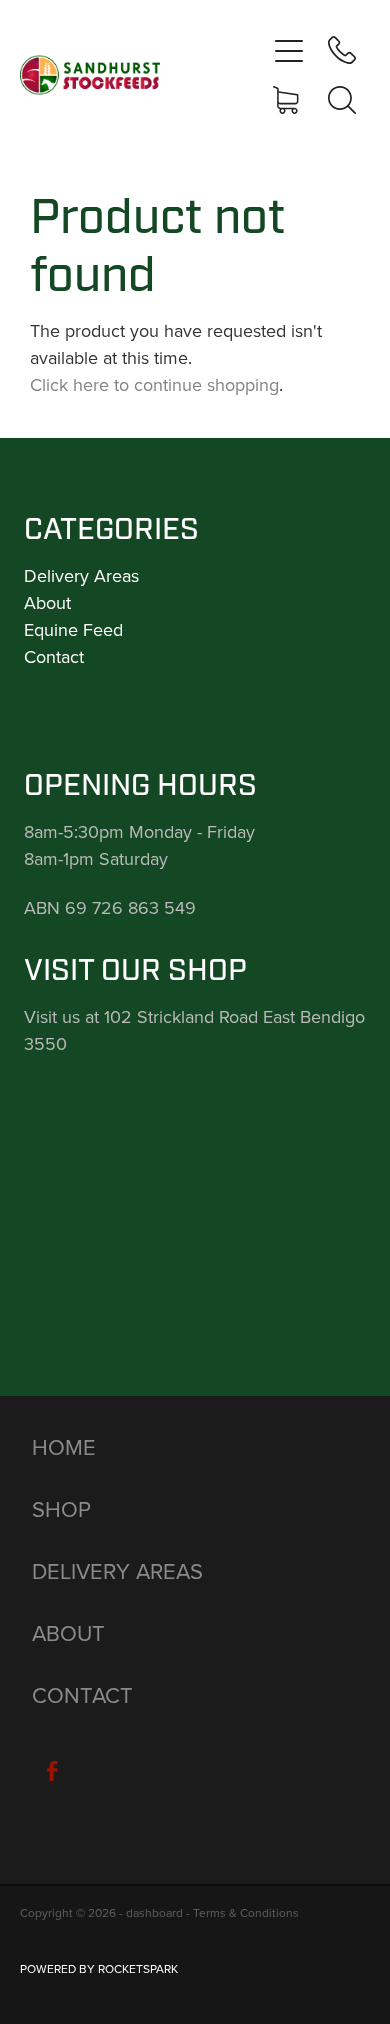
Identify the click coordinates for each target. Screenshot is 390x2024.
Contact (54, 656)
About (47, 602)
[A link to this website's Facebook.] (52, 1771)
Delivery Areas (81, 575)
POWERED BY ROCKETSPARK (99, 1968)
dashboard (154, 1912)
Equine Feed (73, 629)
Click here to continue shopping (154, 384)
